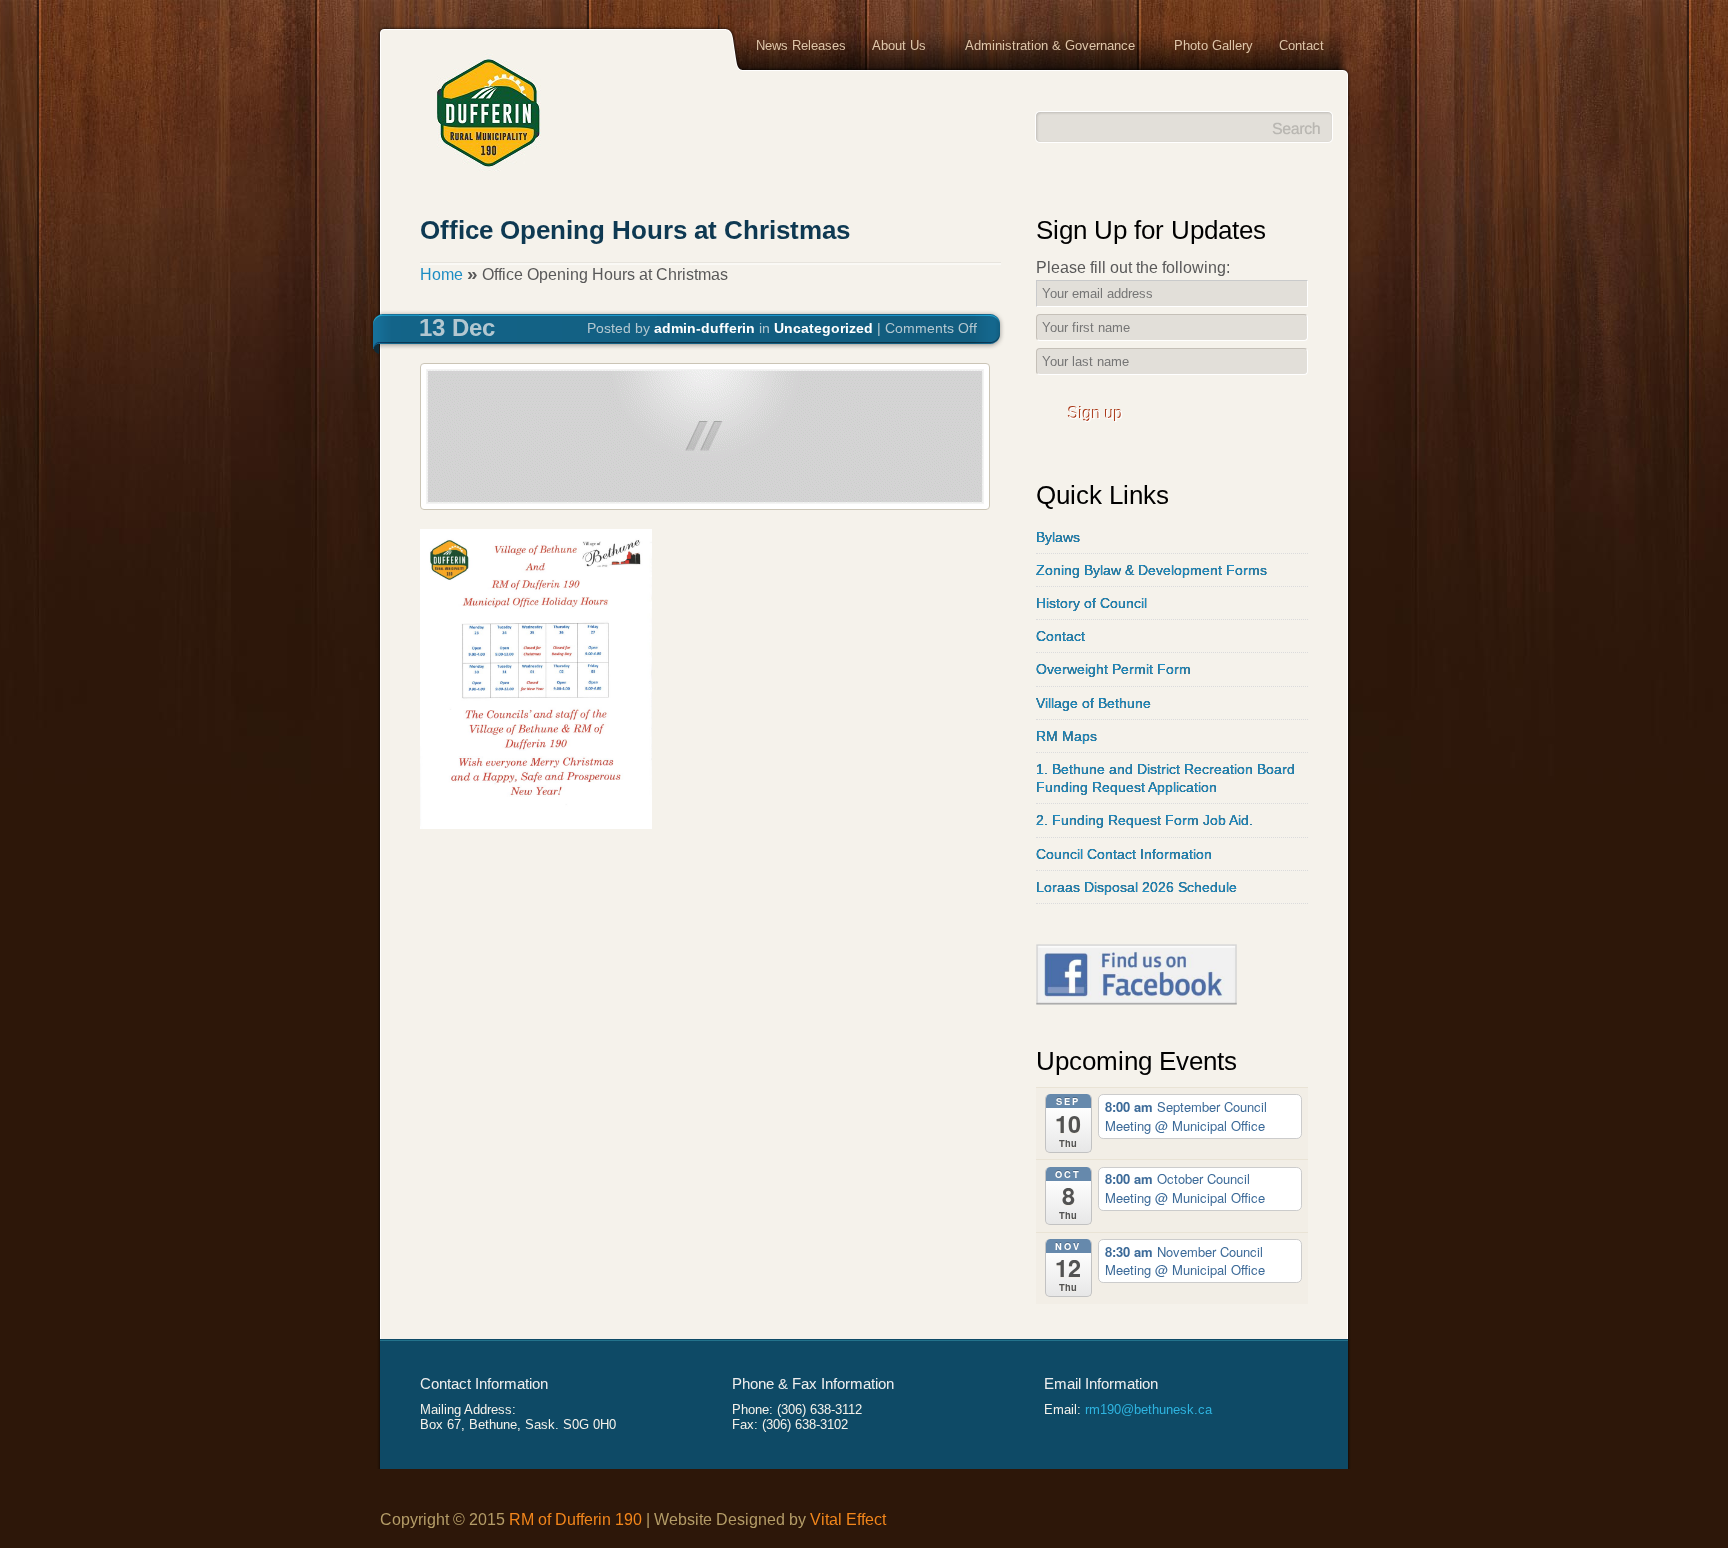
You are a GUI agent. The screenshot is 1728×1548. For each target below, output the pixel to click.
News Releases (801, 45)
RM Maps (1066, 736)
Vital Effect (848, 1519)
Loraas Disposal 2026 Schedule (1136, 887)
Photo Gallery (1213, 45)
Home (441, 274)
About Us (892, 47)
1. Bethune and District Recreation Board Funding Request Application (1165, 778)
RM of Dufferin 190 (575, 1519)
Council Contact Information (1124, 854)
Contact (1301, 45)
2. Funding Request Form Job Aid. (1144, 820)
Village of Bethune (1093, 703)
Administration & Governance (1043, 47)
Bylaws (1058, 537)
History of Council (1091, 603)
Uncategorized (823, 328)
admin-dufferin (704, 328)
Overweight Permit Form (1113, 669)
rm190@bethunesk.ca (1148, 1409)
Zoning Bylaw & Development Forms (1151, 570)
